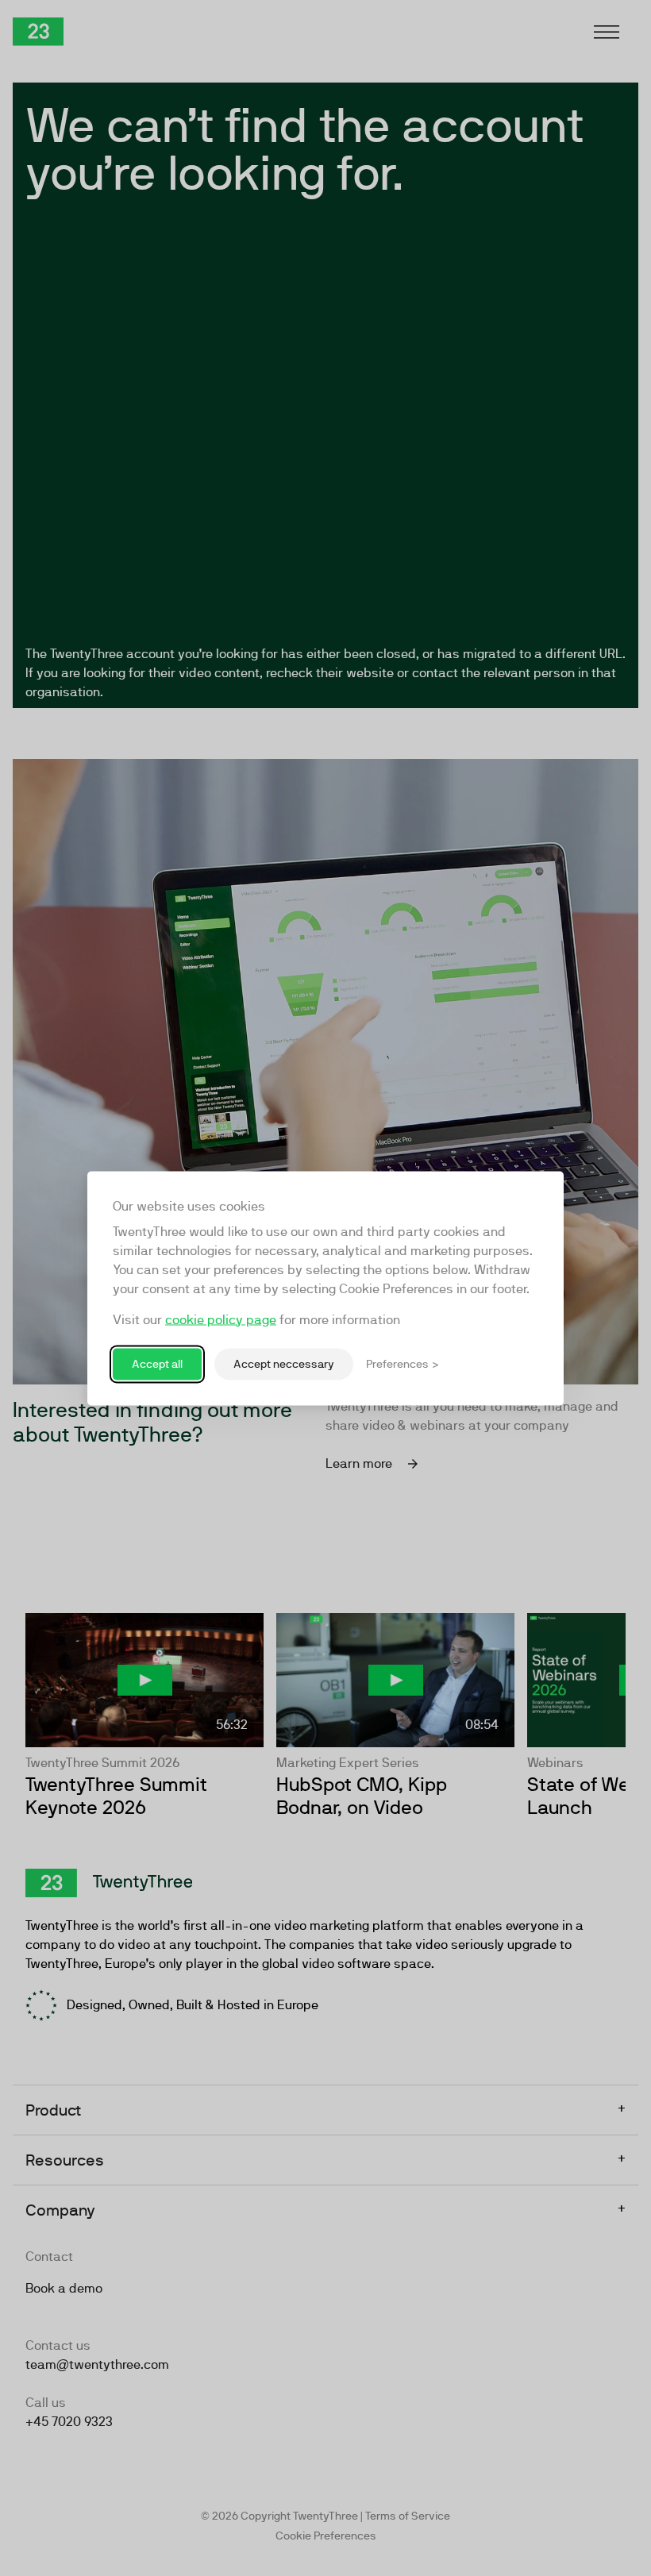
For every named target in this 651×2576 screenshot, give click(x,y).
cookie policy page (221, 1319)
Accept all (157, 1364)
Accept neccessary (284, 1364)
